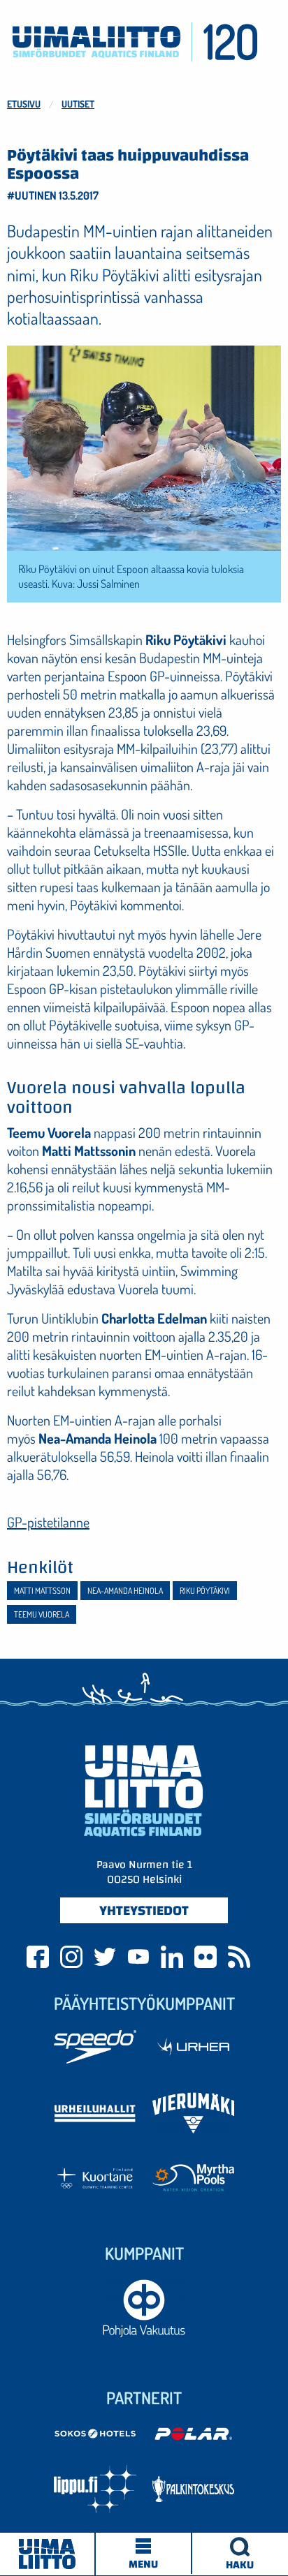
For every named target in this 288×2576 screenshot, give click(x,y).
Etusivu (24, 104)
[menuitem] (240, 2554)
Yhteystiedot (144, 1910)
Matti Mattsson (42, 1591)
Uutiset (78, 104)
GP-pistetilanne (48, 1522)
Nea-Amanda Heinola (125, 1591)
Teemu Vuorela (42, 1614)
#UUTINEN (32, 195)
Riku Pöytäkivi (205, 1591)
